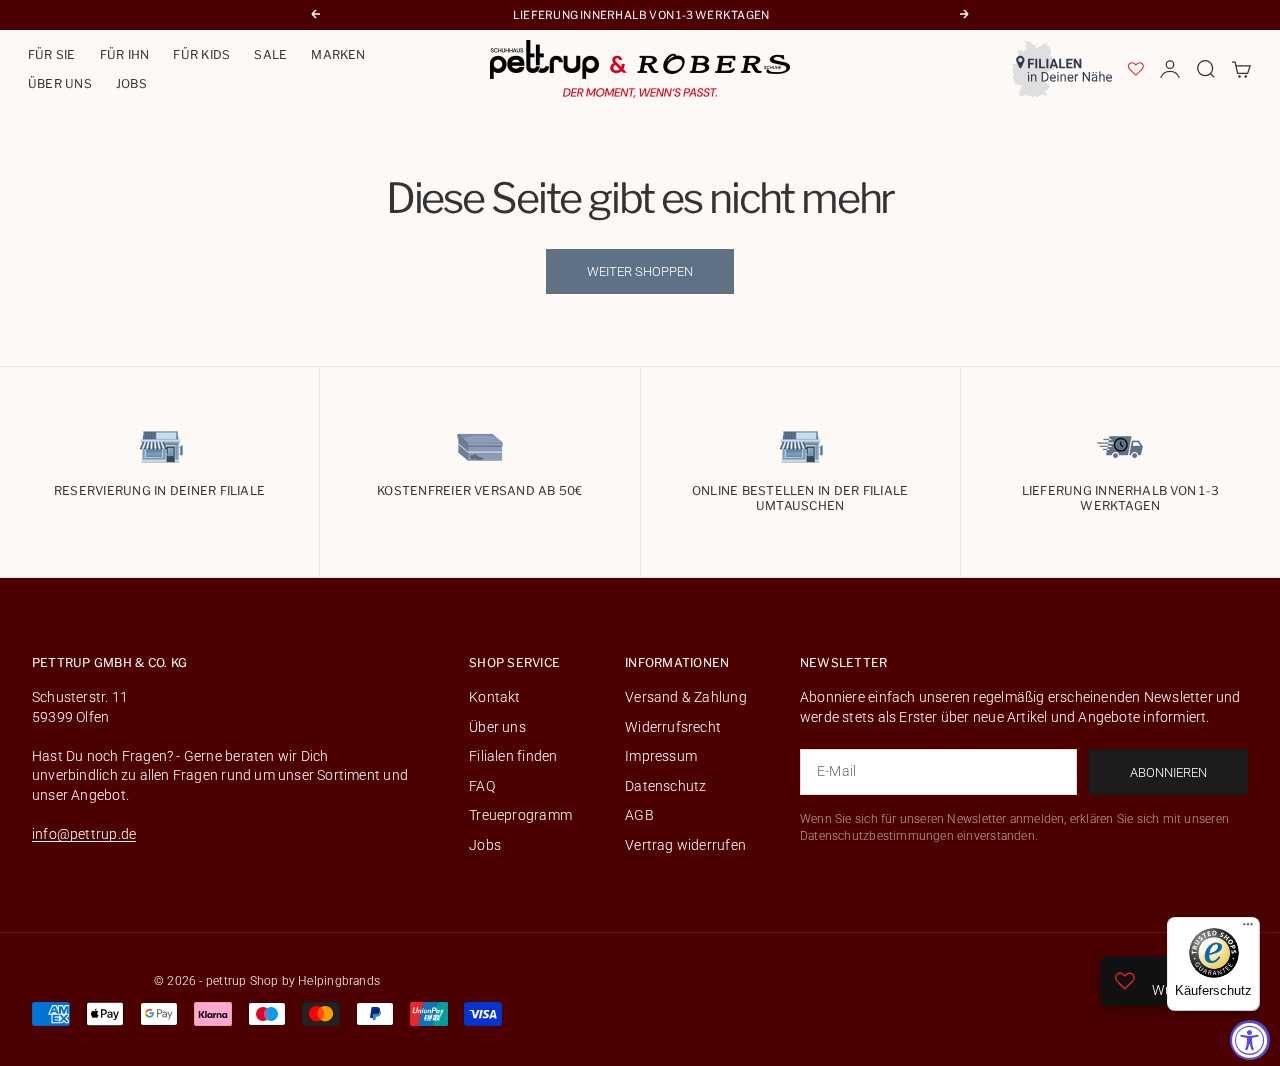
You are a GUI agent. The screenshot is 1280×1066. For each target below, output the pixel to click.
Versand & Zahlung (686, 697)
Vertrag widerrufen (685, 845)
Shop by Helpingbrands (315, 981)
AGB (639, 815)
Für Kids (201, 54)
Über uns (60, 83)
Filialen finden (513, 756)
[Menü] (1248, 929)
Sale (270, 54)
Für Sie (52, 54)
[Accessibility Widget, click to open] (1250, 1040)
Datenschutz (665, 786)
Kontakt (494, 697)
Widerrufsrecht (673, 727)
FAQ (482, 786)
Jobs (131, 83)
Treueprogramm (520, 815)
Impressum (661, 756)
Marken (338, 54)
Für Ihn (125, 54)
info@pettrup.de (84, 834)
